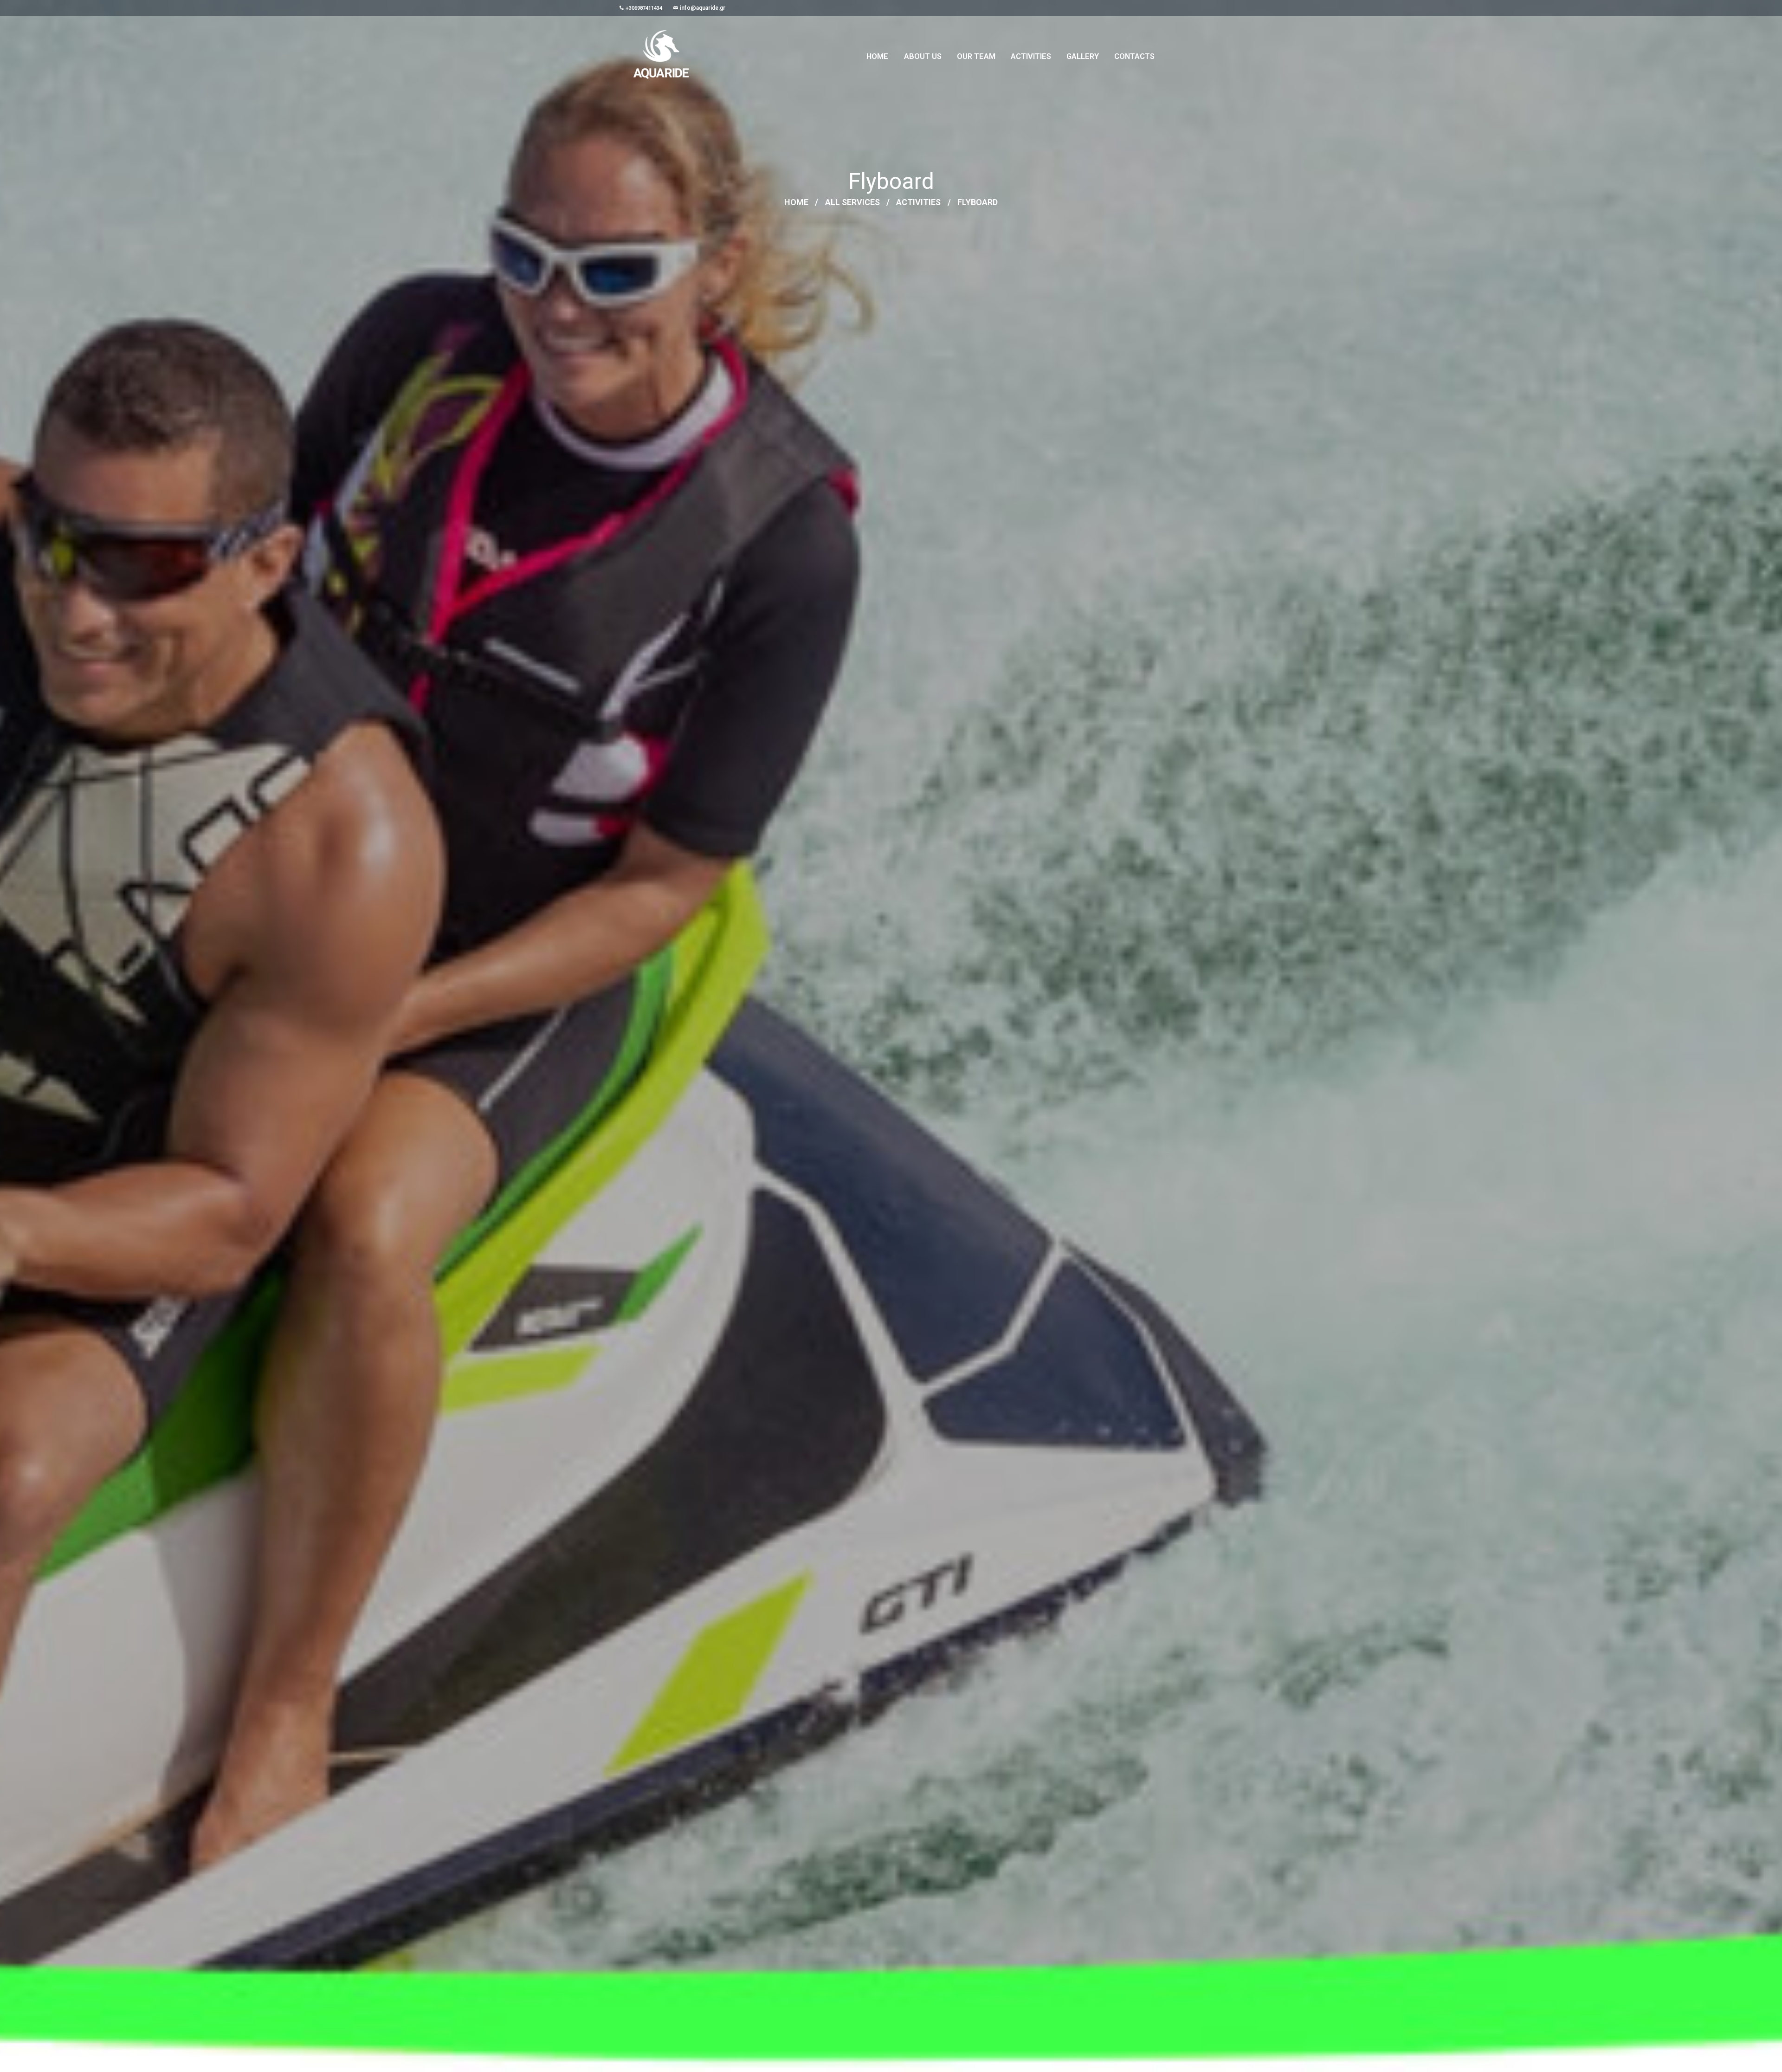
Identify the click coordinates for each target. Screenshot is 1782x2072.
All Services (852, 203)
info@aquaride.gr (703, 8)
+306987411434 (644, 8)
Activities (918, 203)
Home (796, 203)
